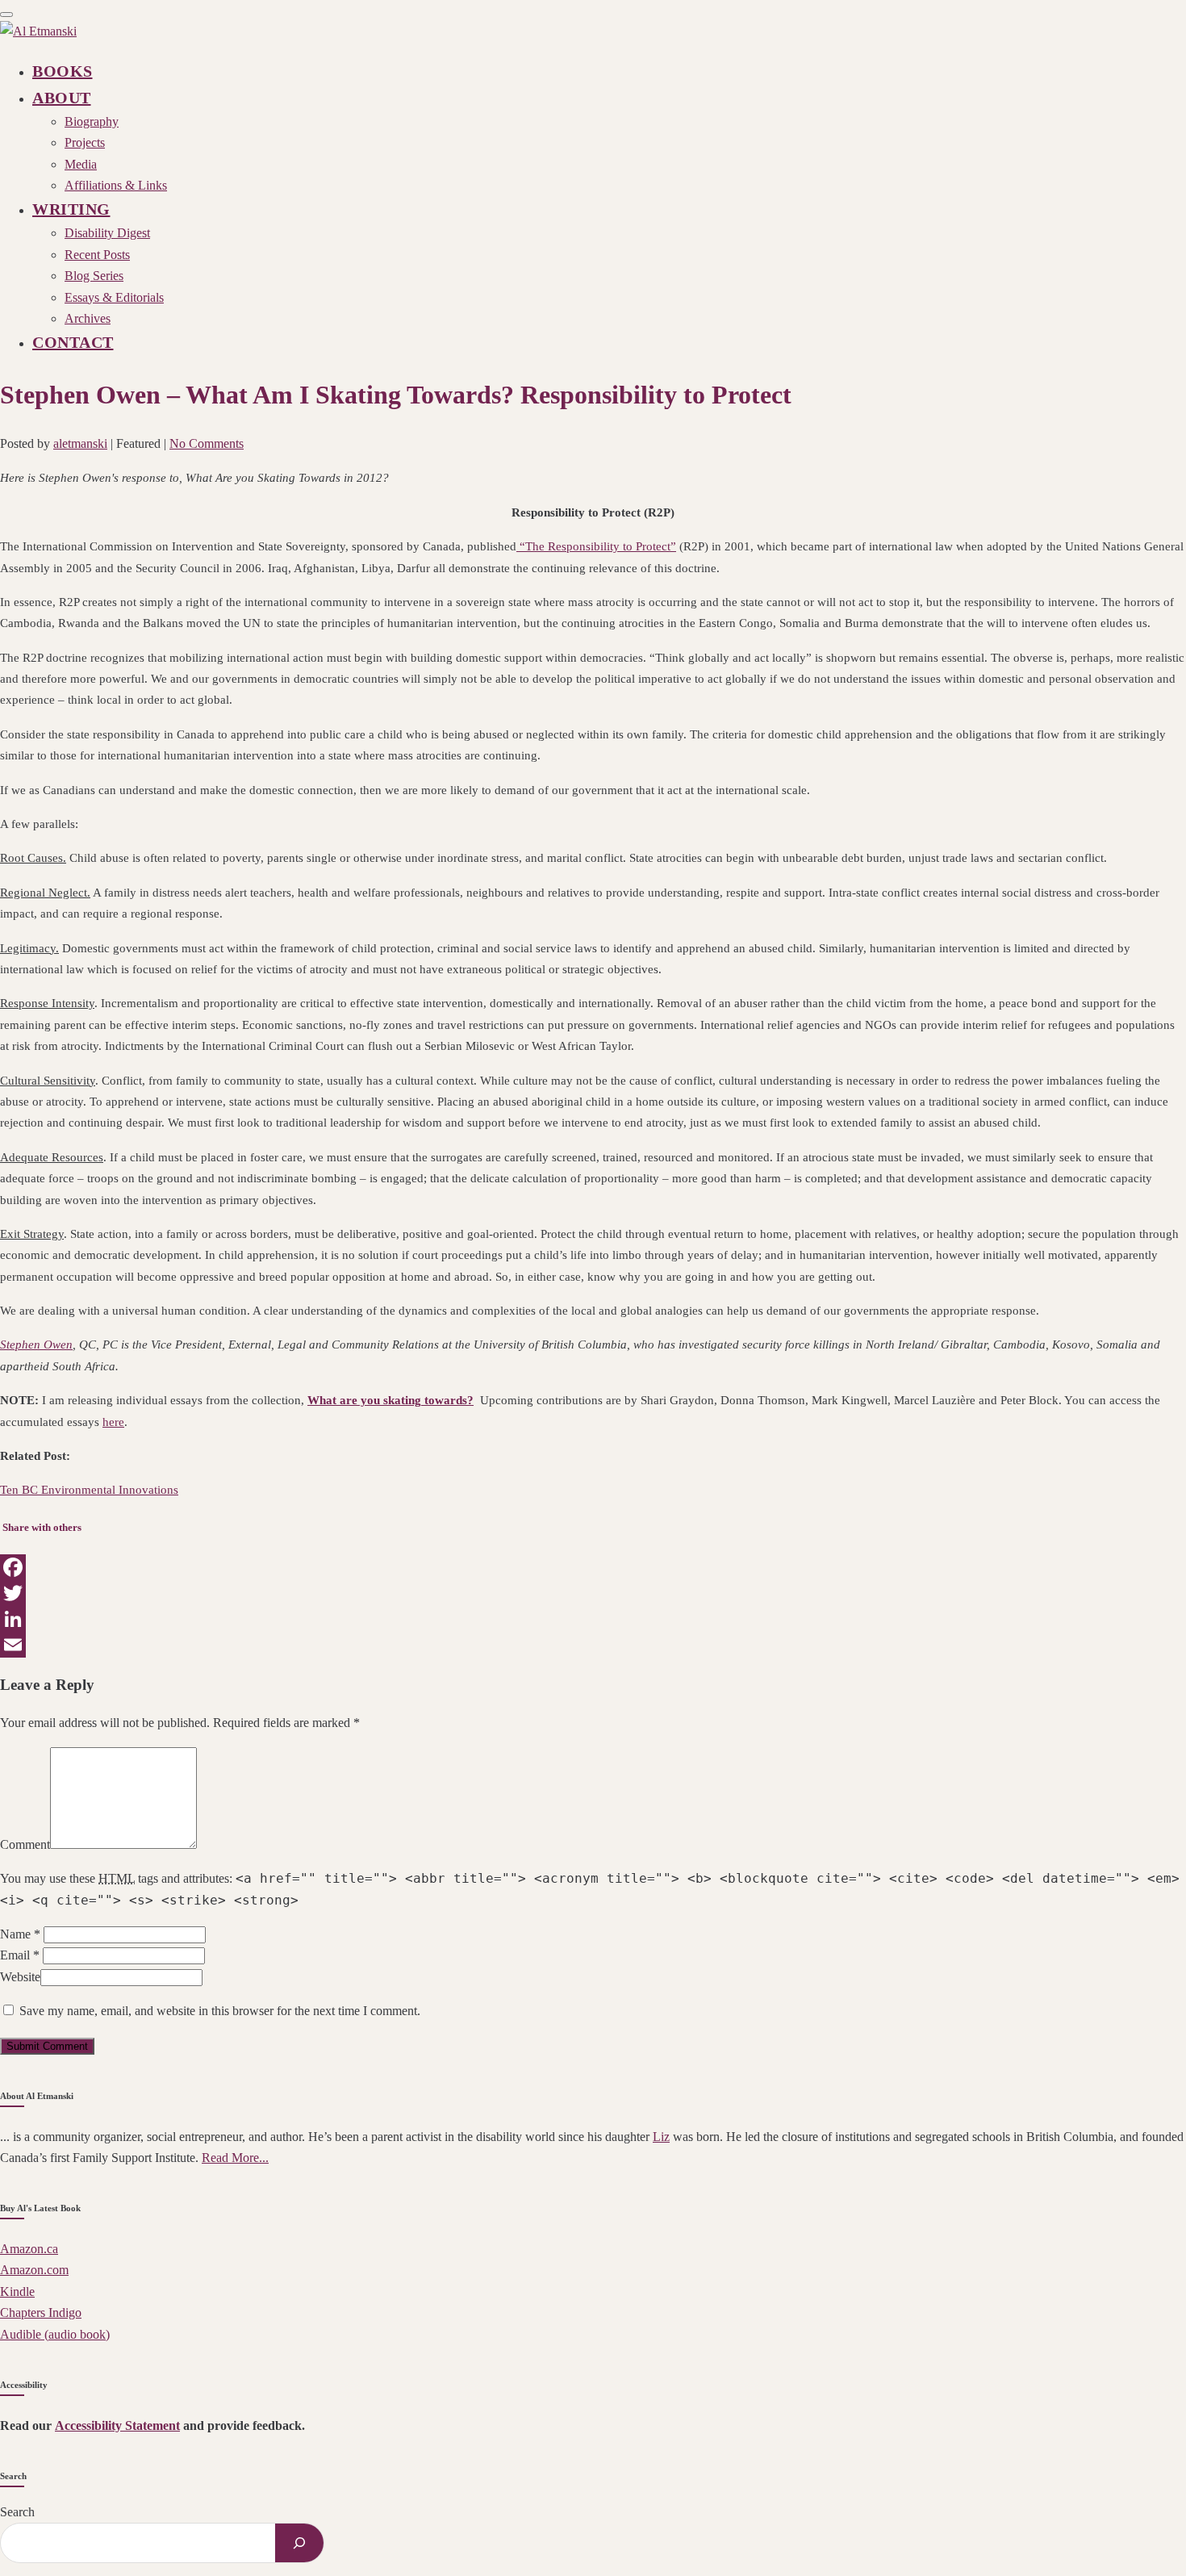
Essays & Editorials (114, 297)
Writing (71, 209)
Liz (661, 2137)
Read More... (235, 2158)
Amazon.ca (29, 2249)
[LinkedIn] (593, 1619)
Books (63, 71)
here (113, 1422)
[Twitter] (593, 1593)
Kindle (17, 2292)
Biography (92, 121)
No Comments (207, 443)
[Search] (299, 2543)
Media (81, 164)
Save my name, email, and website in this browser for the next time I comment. (220, 2011)
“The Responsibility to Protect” (596, 546)
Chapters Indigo (41, 2313)
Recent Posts (97, 255)
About (62, 98)
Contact (73, 342)
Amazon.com (34, 2270)
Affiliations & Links (116, 185)
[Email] (593, 1645)
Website (20, 1977)
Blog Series (94, 276)
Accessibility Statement (117, 2425)
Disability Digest (107, 233)
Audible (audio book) (55, 2334)
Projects (85, 142)
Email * (20, 1955)
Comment (25, 1844)
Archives (88, 318)
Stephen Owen (36, 1344)
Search (17, 2512)
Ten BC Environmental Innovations (89, 1490)
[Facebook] (593, 1567)
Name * (20, 1934)
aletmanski (80, 443)
